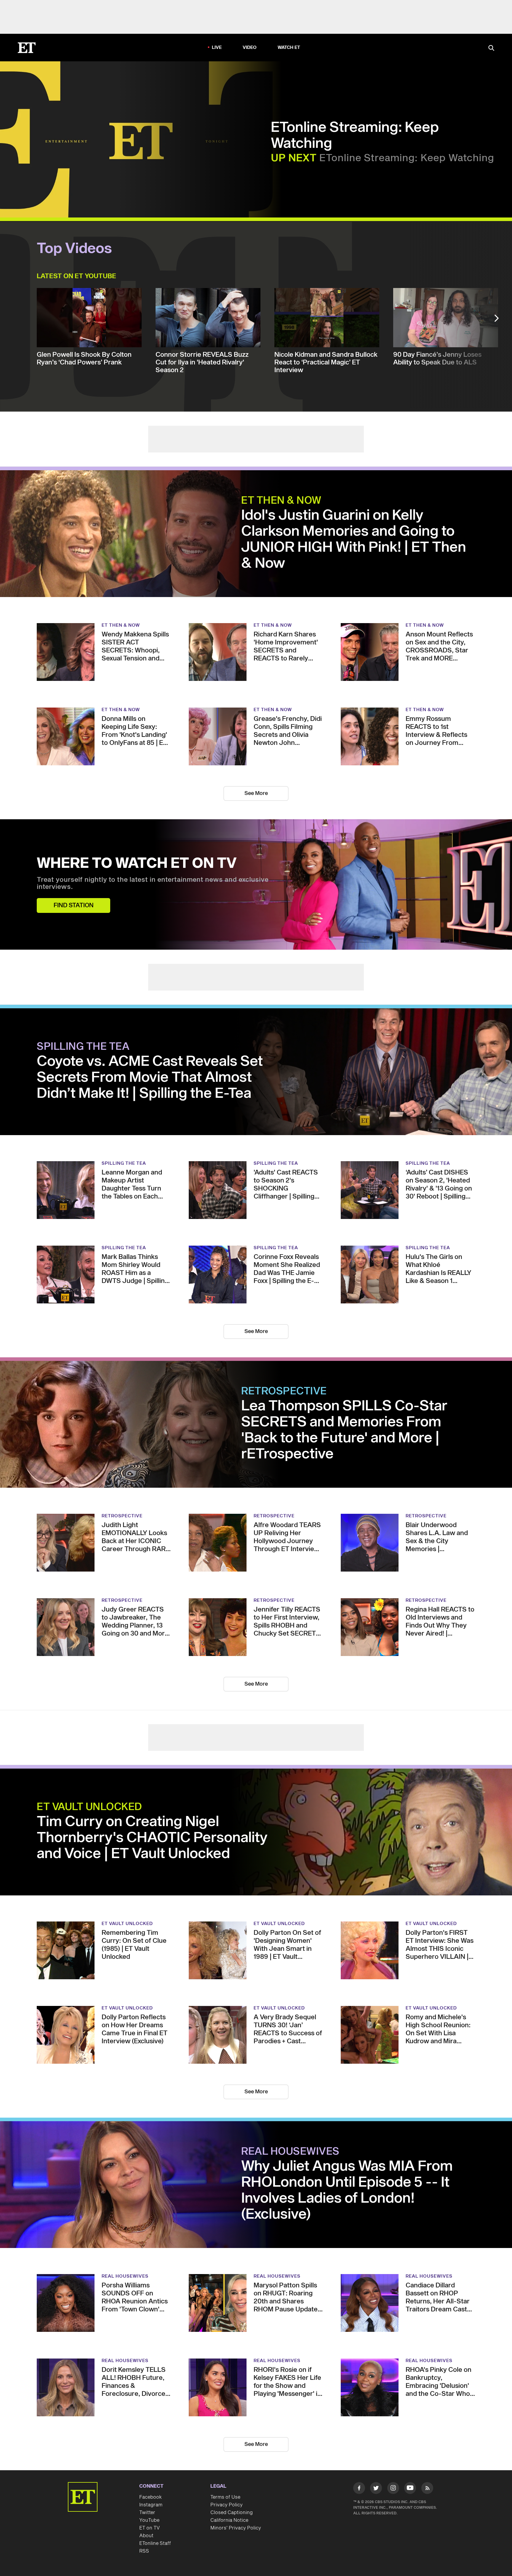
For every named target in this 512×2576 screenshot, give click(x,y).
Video (250, 48)
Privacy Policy (227, 2505)
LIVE (217, 48)
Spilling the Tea (83, 1047)
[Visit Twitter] (376, 2489)
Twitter (147, 2513)
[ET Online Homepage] (27, 48)
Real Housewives (290, 2152)
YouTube (149, 2520)
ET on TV (149, 2528)
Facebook (151, 2497)
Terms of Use (225, 2497)
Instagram (151, 2505)
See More (256, 793)
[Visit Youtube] (410, 2488)
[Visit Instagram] (393, 2489)
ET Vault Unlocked (89, 1807)
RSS (144, 2551)
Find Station (74, 905)
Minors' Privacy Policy (236, 2528)
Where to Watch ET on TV (137, 864)
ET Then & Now (281, 501)
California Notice (229, 2520)
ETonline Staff (155, 2543)
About (146, 2536)
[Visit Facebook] (359, 2489)
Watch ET (289, 48)
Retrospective (284, 1391)
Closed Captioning (232, 2513)
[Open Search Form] (491, 48)
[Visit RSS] (427, 2489)
